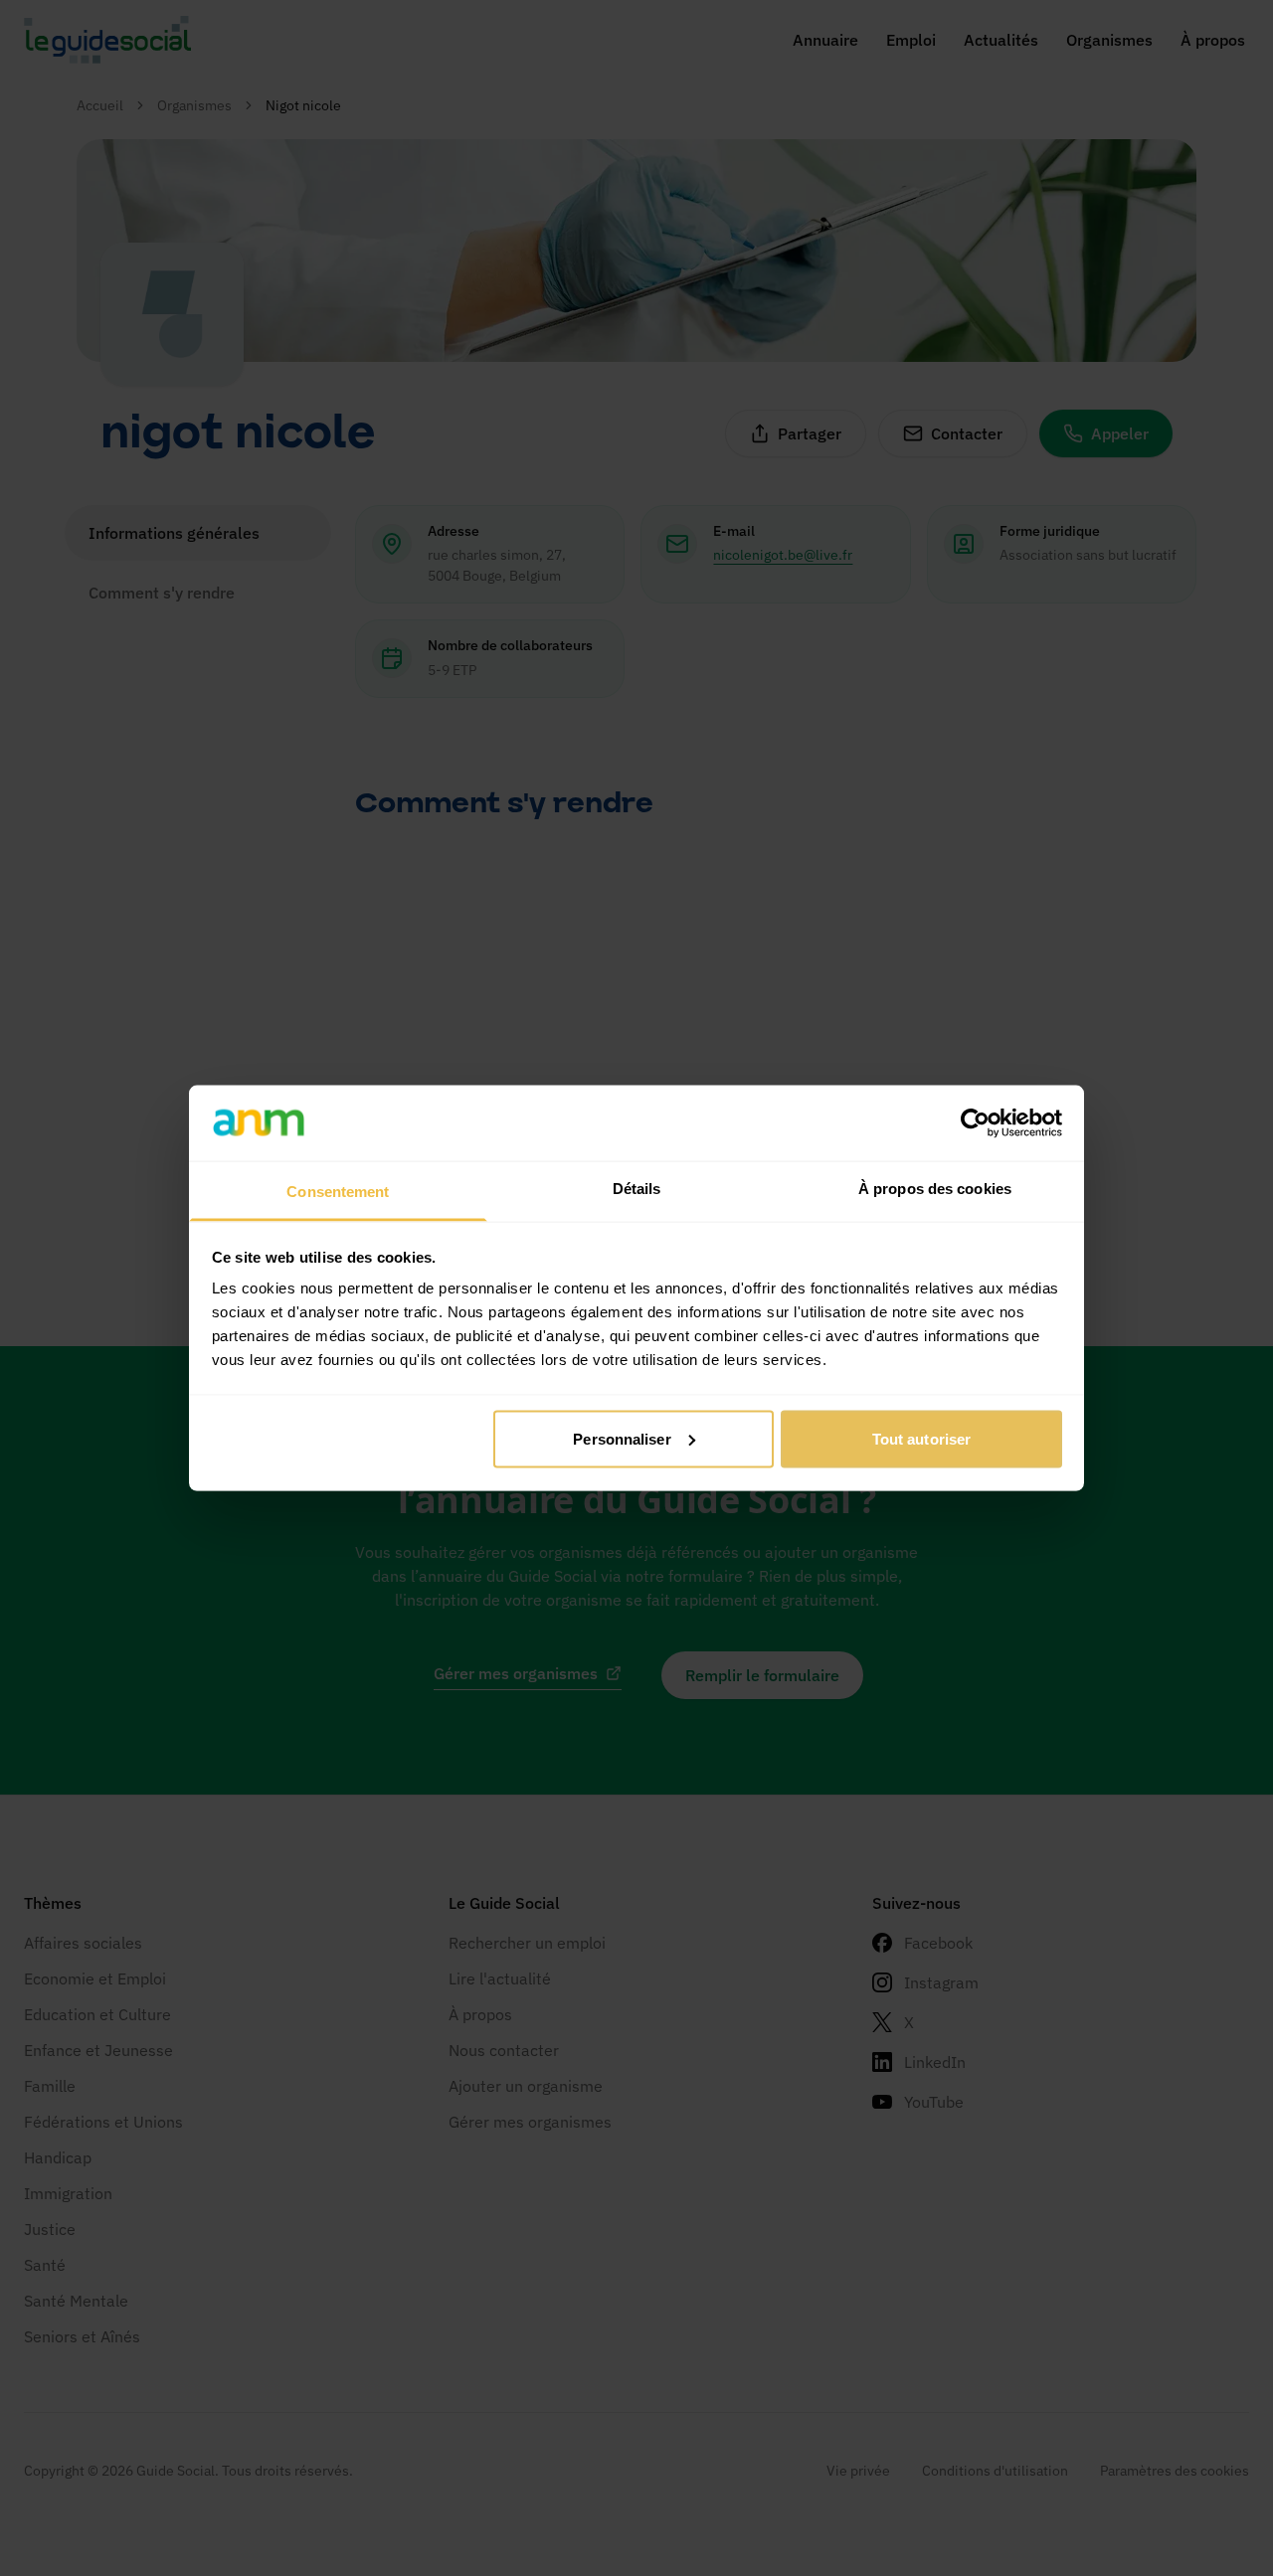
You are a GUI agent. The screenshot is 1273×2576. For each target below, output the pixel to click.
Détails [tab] (637, 1189)
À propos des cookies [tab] (935, 1189)
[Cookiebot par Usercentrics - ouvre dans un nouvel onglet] (975, 1122)
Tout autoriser (921, 1438)
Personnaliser (622, 1438)
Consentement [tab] (338, 1192)
